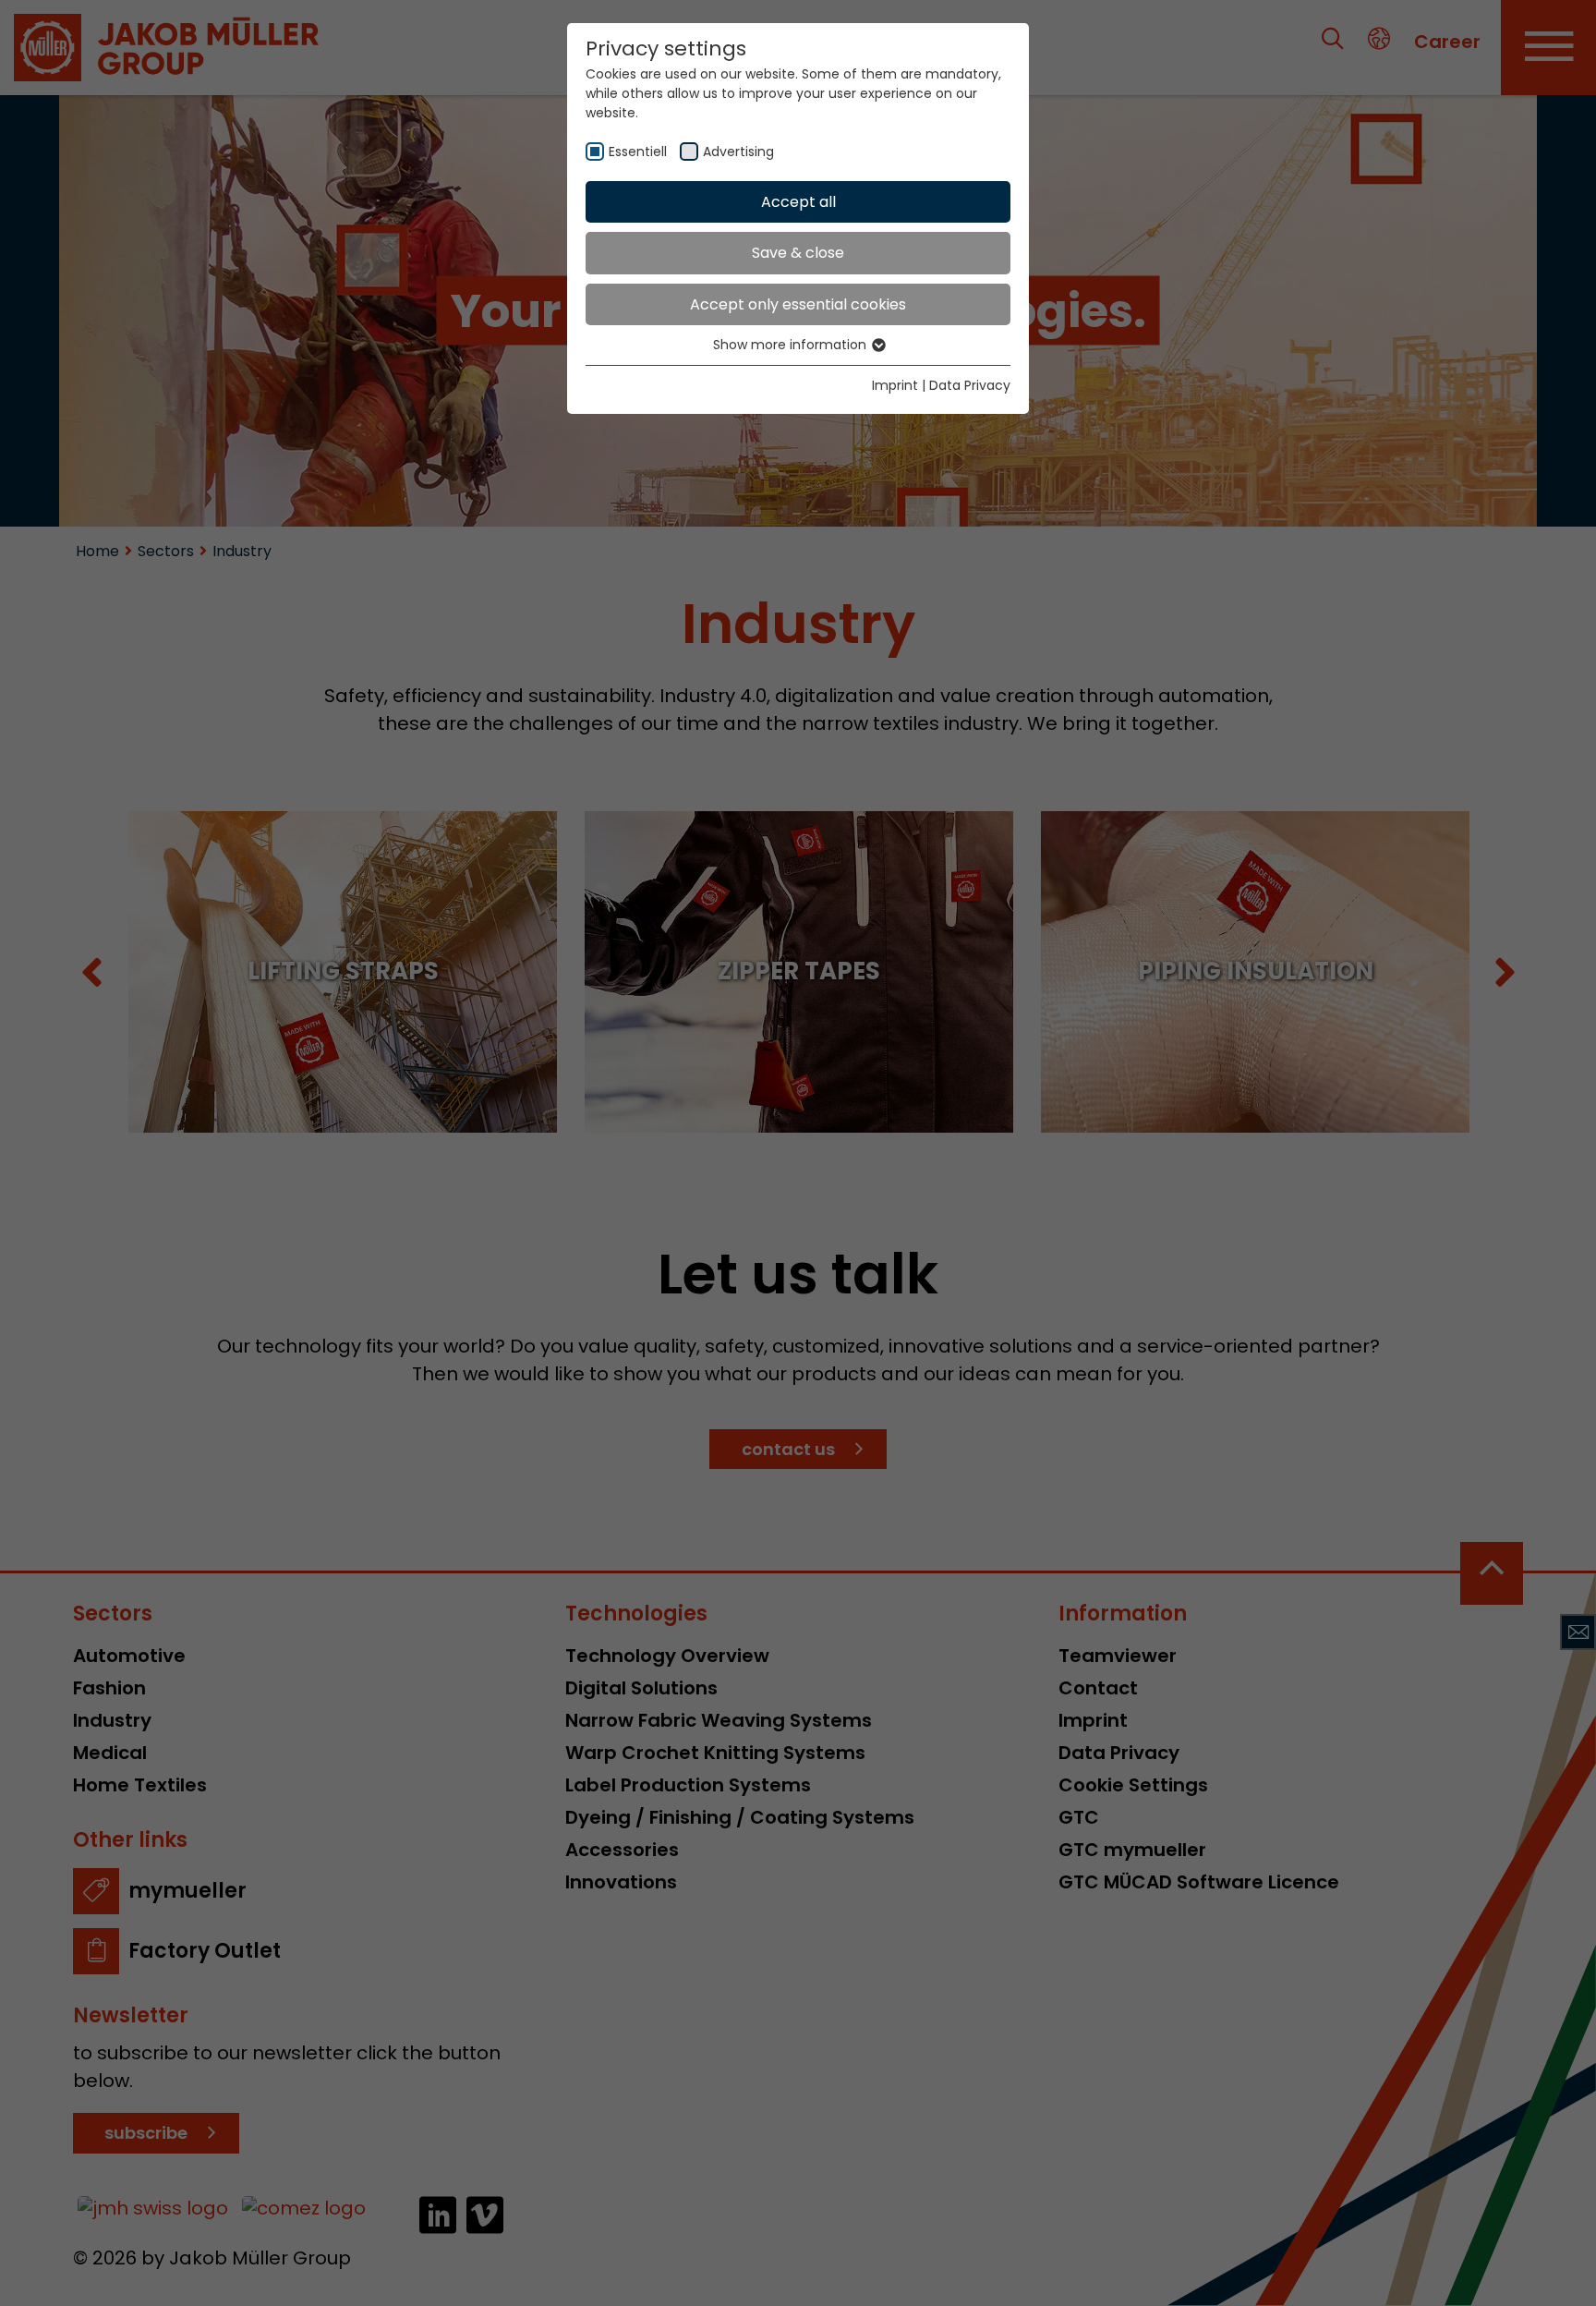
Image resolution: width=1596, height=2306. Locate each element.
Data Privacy (970, 385)
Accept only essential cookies (798, 304)
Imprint (895, 385)
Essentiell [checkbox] (638, 152)
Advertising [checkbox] (738, 152)
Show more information (792, 345)
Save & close (798, 253)
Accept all (798, 202)
